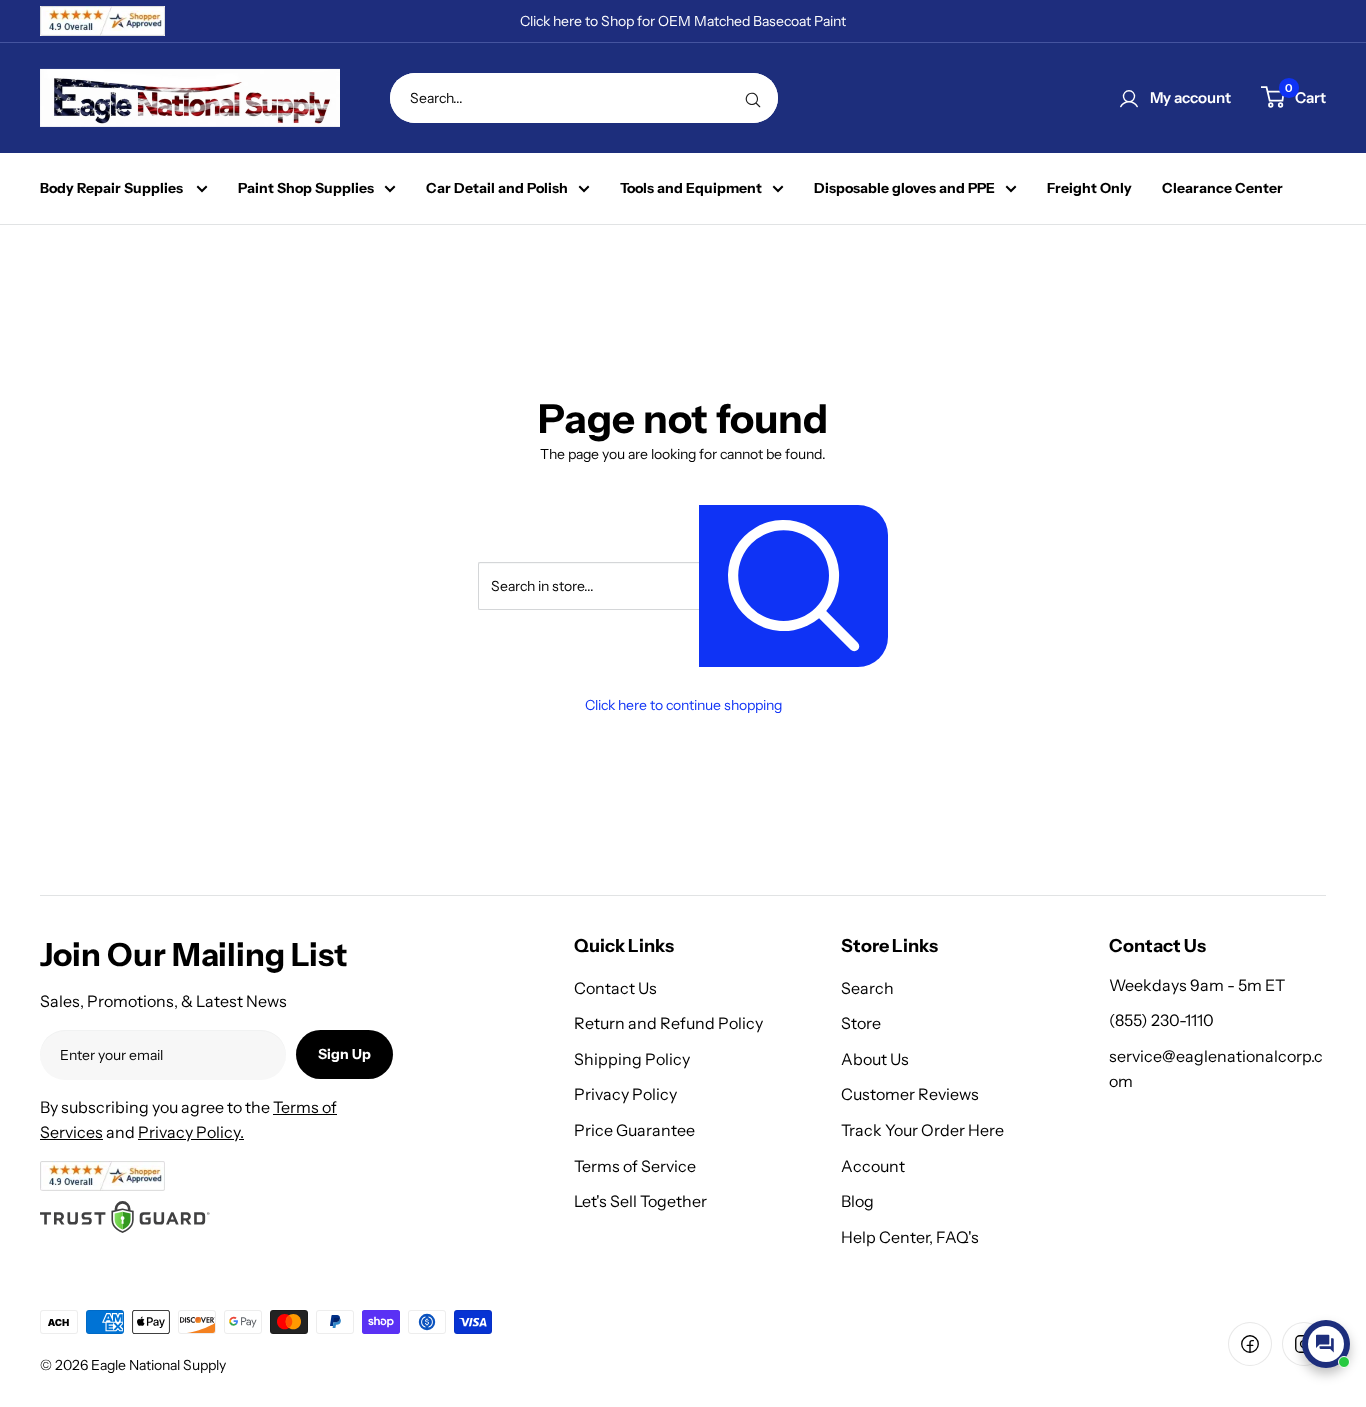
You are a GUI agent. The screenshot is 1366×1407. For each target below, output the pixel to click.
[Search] (753, 98)
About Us (875, 1059)
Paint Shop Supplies (306, 188)
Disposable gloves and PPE (904, 188)
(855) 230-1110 (1161, 1020)
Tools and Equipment (691, 188)
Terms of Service (635, 1166)
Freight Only (1089, 188)
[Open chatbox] (1326, 1344)
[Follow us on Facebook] (1250, 1344)
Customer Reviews (910, 1094)
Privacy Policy (625, 1094)
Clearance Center (1222, 188)
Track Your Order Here (922, 1130)
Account (873, 1166)
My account (1190, 97)
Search (867, 988)
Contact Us (615, 988)
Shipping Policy (632, 1059)
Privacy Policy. (191, 1132)
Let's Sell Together (640, 1201)
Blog (857, 1201)
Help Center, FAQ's (910, 1237)
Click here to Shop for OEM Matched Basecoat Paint (683, 21)
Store (861, 1023)
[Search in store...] (793, 585)
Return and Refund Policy (668, 1023)
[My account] (1129, 98)
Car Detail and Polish (497, 188)
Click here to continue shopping (683, 705)
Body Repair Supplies (113, 188)
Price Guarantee (634, 1130)
